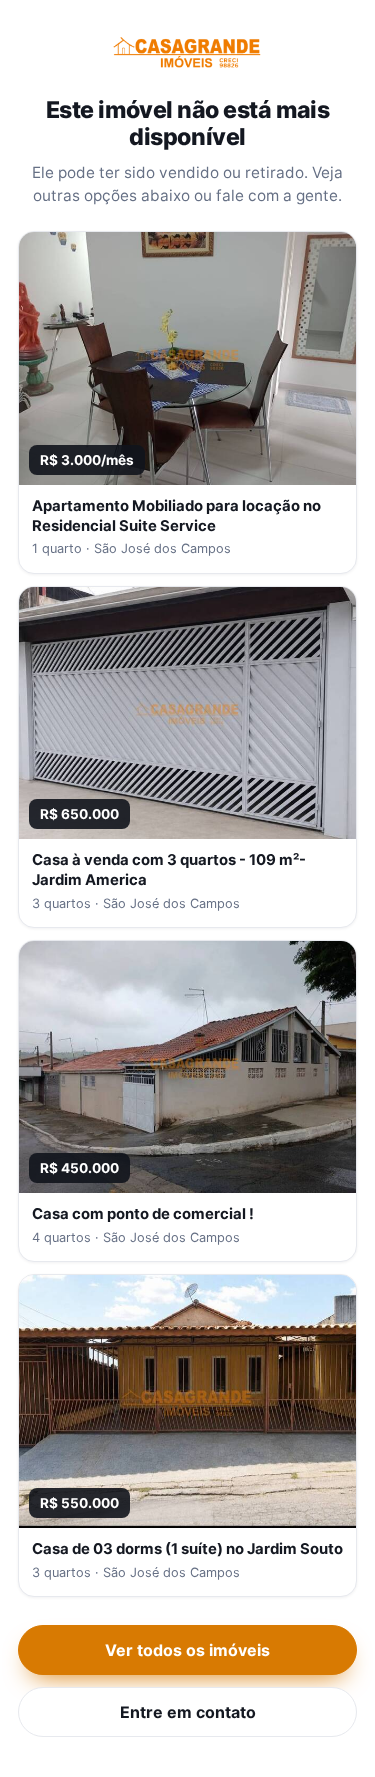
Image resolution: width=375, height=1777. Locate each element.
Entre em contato (188, 1712)
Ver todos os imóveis (187, 1650)
